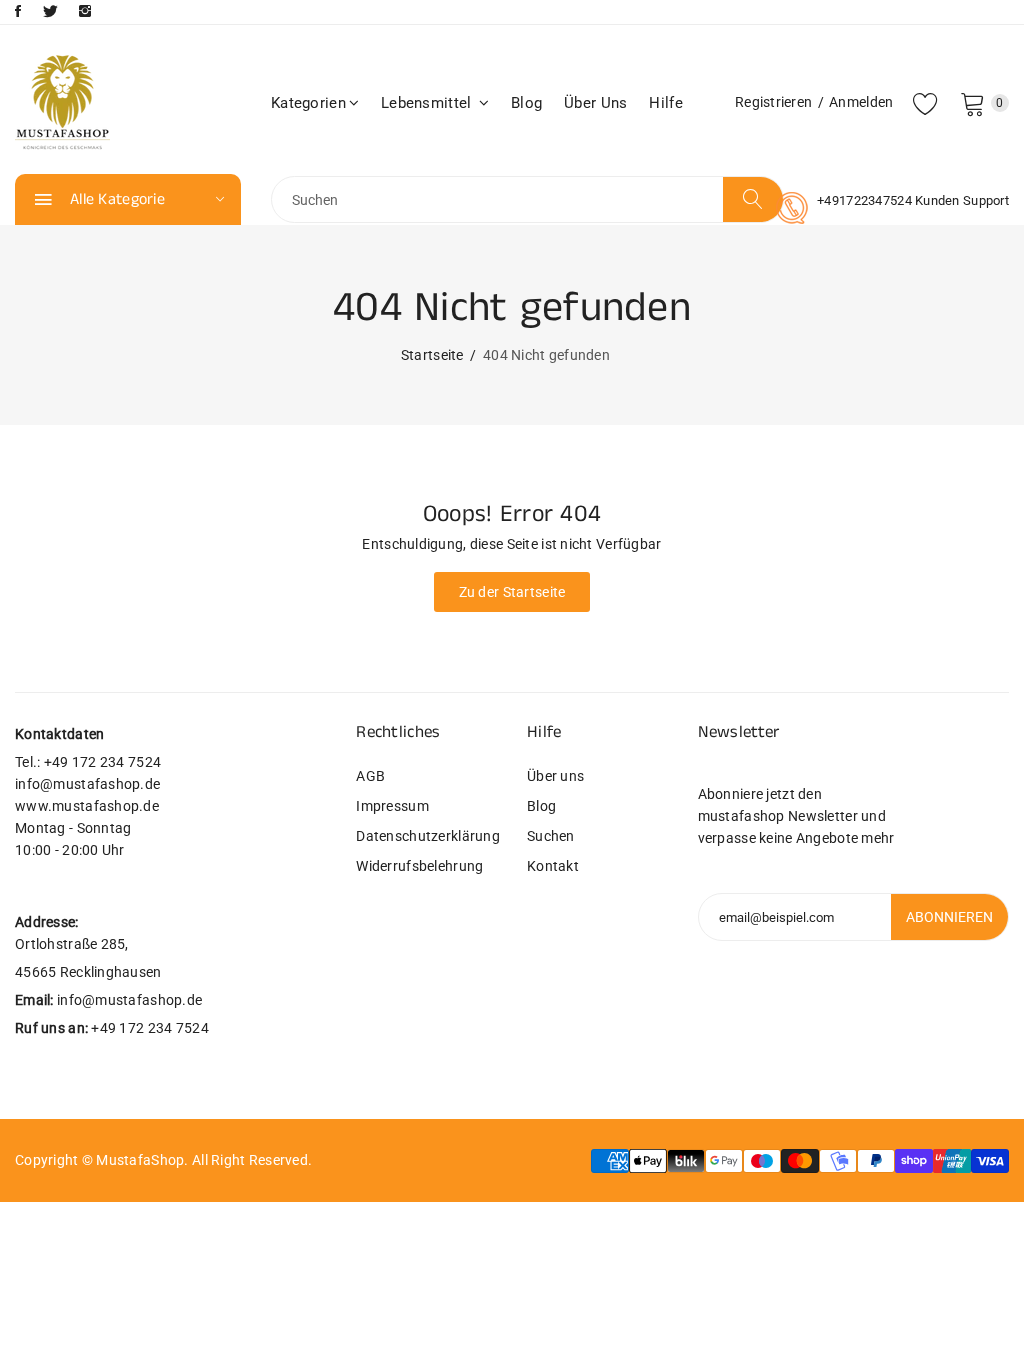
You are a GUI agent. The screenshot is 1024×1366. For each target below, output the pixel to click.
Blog (526, 103)
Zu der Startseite (512, 592)
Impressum (392, 806)
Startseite (432, 355)
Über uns (595, 103)
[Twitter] (50, 11)
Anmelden (861, 102)
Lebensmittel (428, 103)
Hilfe (665, 103)
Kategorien (308, 103)
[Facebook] (18, 11)
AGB (370, 776)
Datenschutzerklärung (426, 836)
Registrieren (773, 102)
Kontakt (553, 866)
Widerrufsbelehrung (419, 866)
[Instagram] (85, 11)
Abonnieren (949, 917)
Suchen (551, 836)
